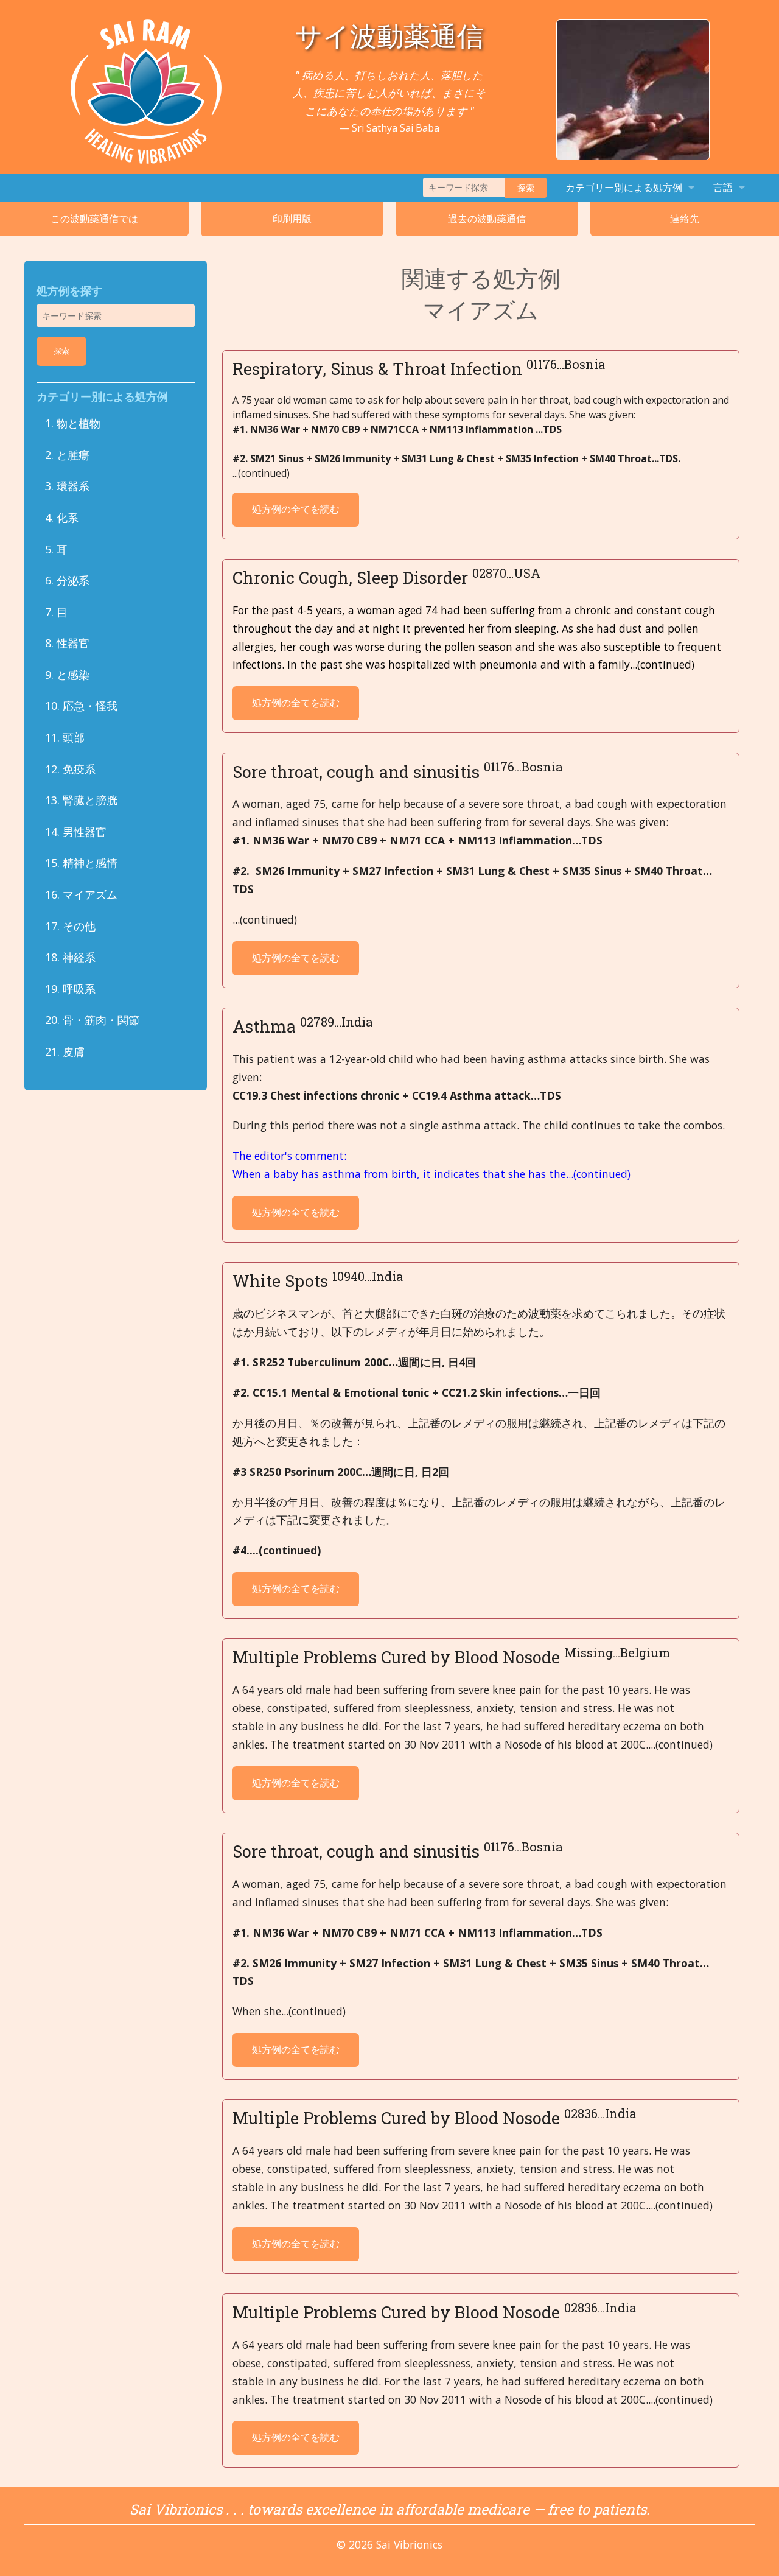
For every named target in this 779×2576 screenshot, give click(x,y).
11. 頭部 (65, 737)
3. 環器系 (67, 486)
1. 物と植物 (73, 423)
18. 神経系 (70, 957)
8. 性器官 (67, 643)
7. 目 (56, 612)
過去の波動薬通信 (487, 219)
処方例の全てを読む (296, 509)
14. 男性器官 (76, 832)
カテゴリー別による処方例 (624, 188)
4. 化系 (62, 518)
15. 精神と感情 (81, 863)
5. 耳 (56, 549)
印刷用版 (292, 219)
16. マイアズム (81, 894)
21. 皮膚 (65, 1051)
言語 (723, 188)
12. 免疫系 (70, 769)
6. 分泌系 (67, 580)
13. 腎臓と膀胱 (81, 800)
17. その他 (70, 926)
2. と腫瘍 (67, 455)
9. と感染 (67, 675)
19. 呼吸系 (70, 989)
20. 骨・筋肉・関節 (92, 1020)
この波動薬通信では (94, 219)
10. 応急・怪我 (81, 706)
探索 (526, 188)
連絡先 (685, 219)
